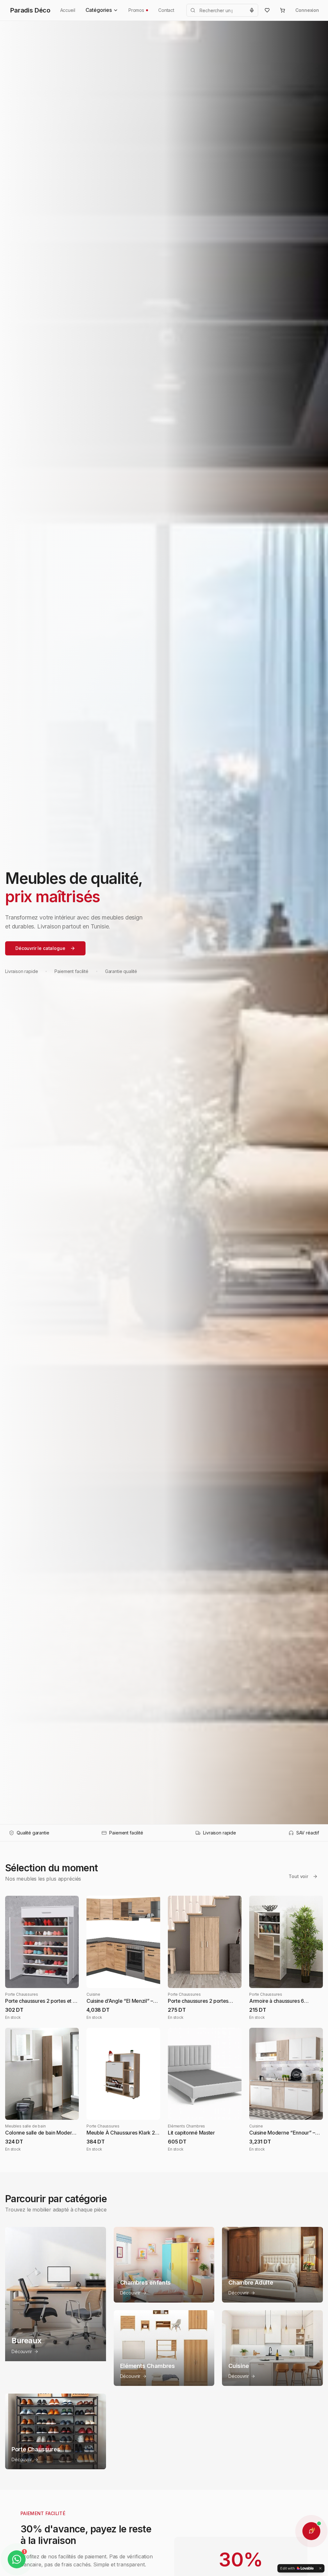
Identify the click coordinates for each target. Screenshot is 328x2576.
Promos (136, 10)
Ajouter (47, 1978)
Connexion (307, 10)
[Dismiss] (320, 2568)
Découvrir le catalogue (40, 948)
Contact (166, 10)
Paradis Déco (30, 10)
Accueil (68, 10)
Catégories (99, 10)
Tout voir (298, 1876)
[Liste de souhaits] (267, 10)
